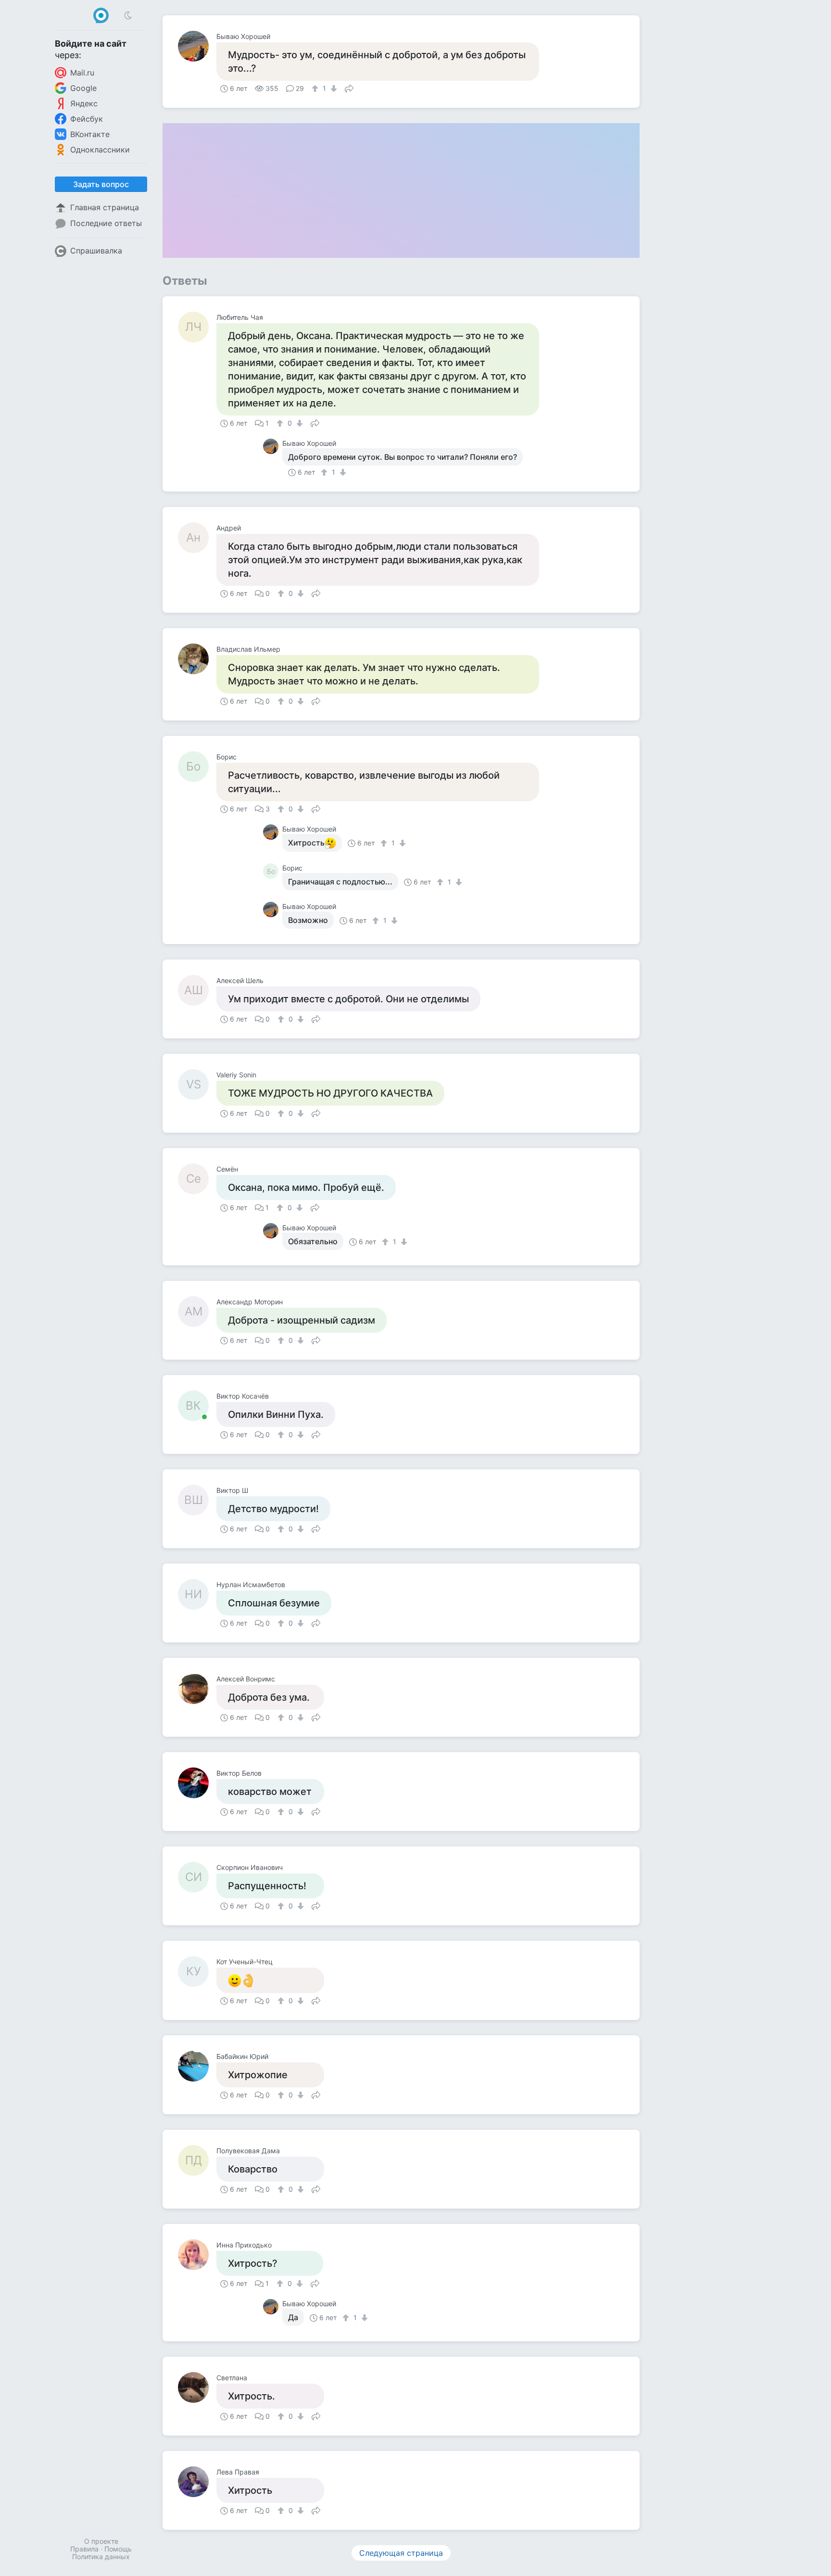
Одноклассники (100, 150)
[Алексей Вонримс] (197, 1689)
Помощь (118, 2549)
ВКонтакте (90, 134)
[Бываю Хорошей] (197, 46)
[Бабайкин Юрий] (197, 2066)
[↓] (333, 88)
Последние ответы (106, 223)
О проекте (101, 2541)
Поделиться (349, 88)
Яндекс (84, 103)
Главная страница (105, 207)
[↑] (316, 88)
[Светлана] (197, 2387)
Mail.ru (82, 73)
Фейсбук (87, 119)
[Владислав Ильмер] (197, 659)
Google (83, 88)
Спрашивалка (96, 251)
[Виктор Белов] (197, 1783)
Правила (84, 2549)
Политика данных (101, 2557)
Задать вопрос (101, 184)
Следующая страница (401, 2553)
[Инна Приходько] (197, 2255)
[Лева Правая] (197, 2482)
